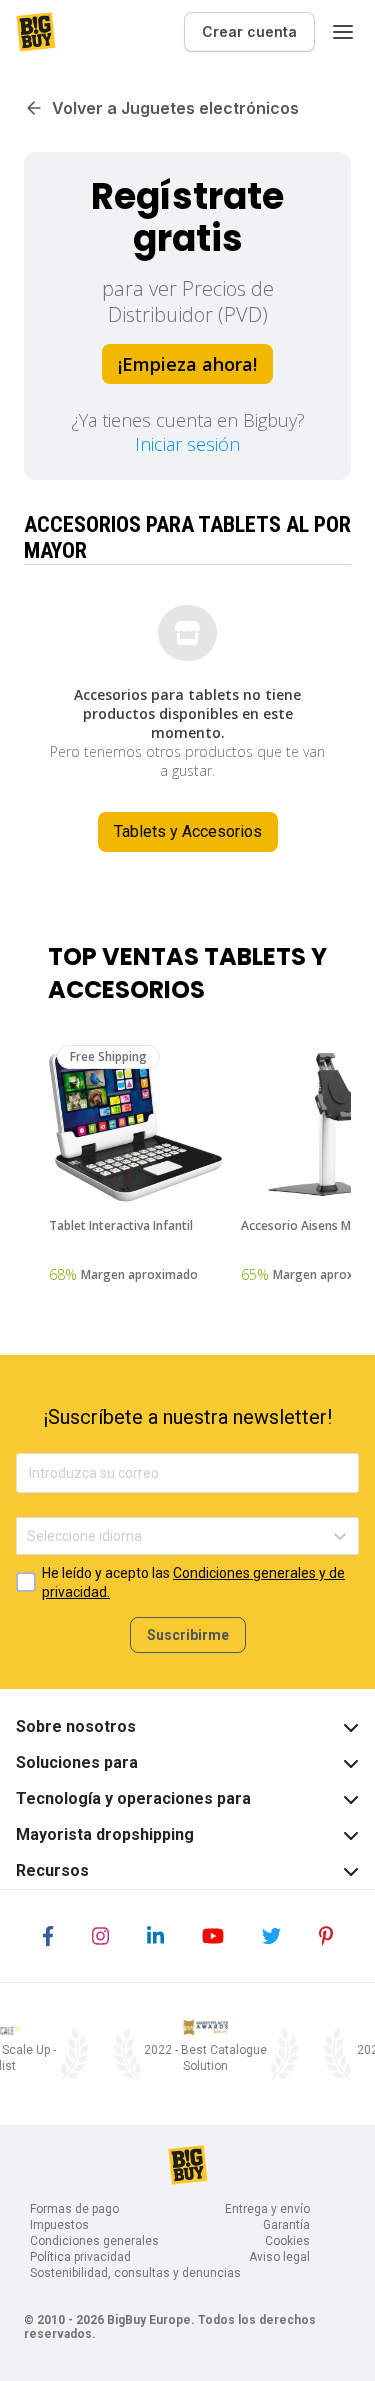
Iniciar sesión (187, 444)
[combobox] (28, 1536)
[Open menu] (343, 32)
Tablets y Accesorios (188, 831)
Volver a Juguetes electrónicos (175, 108)
